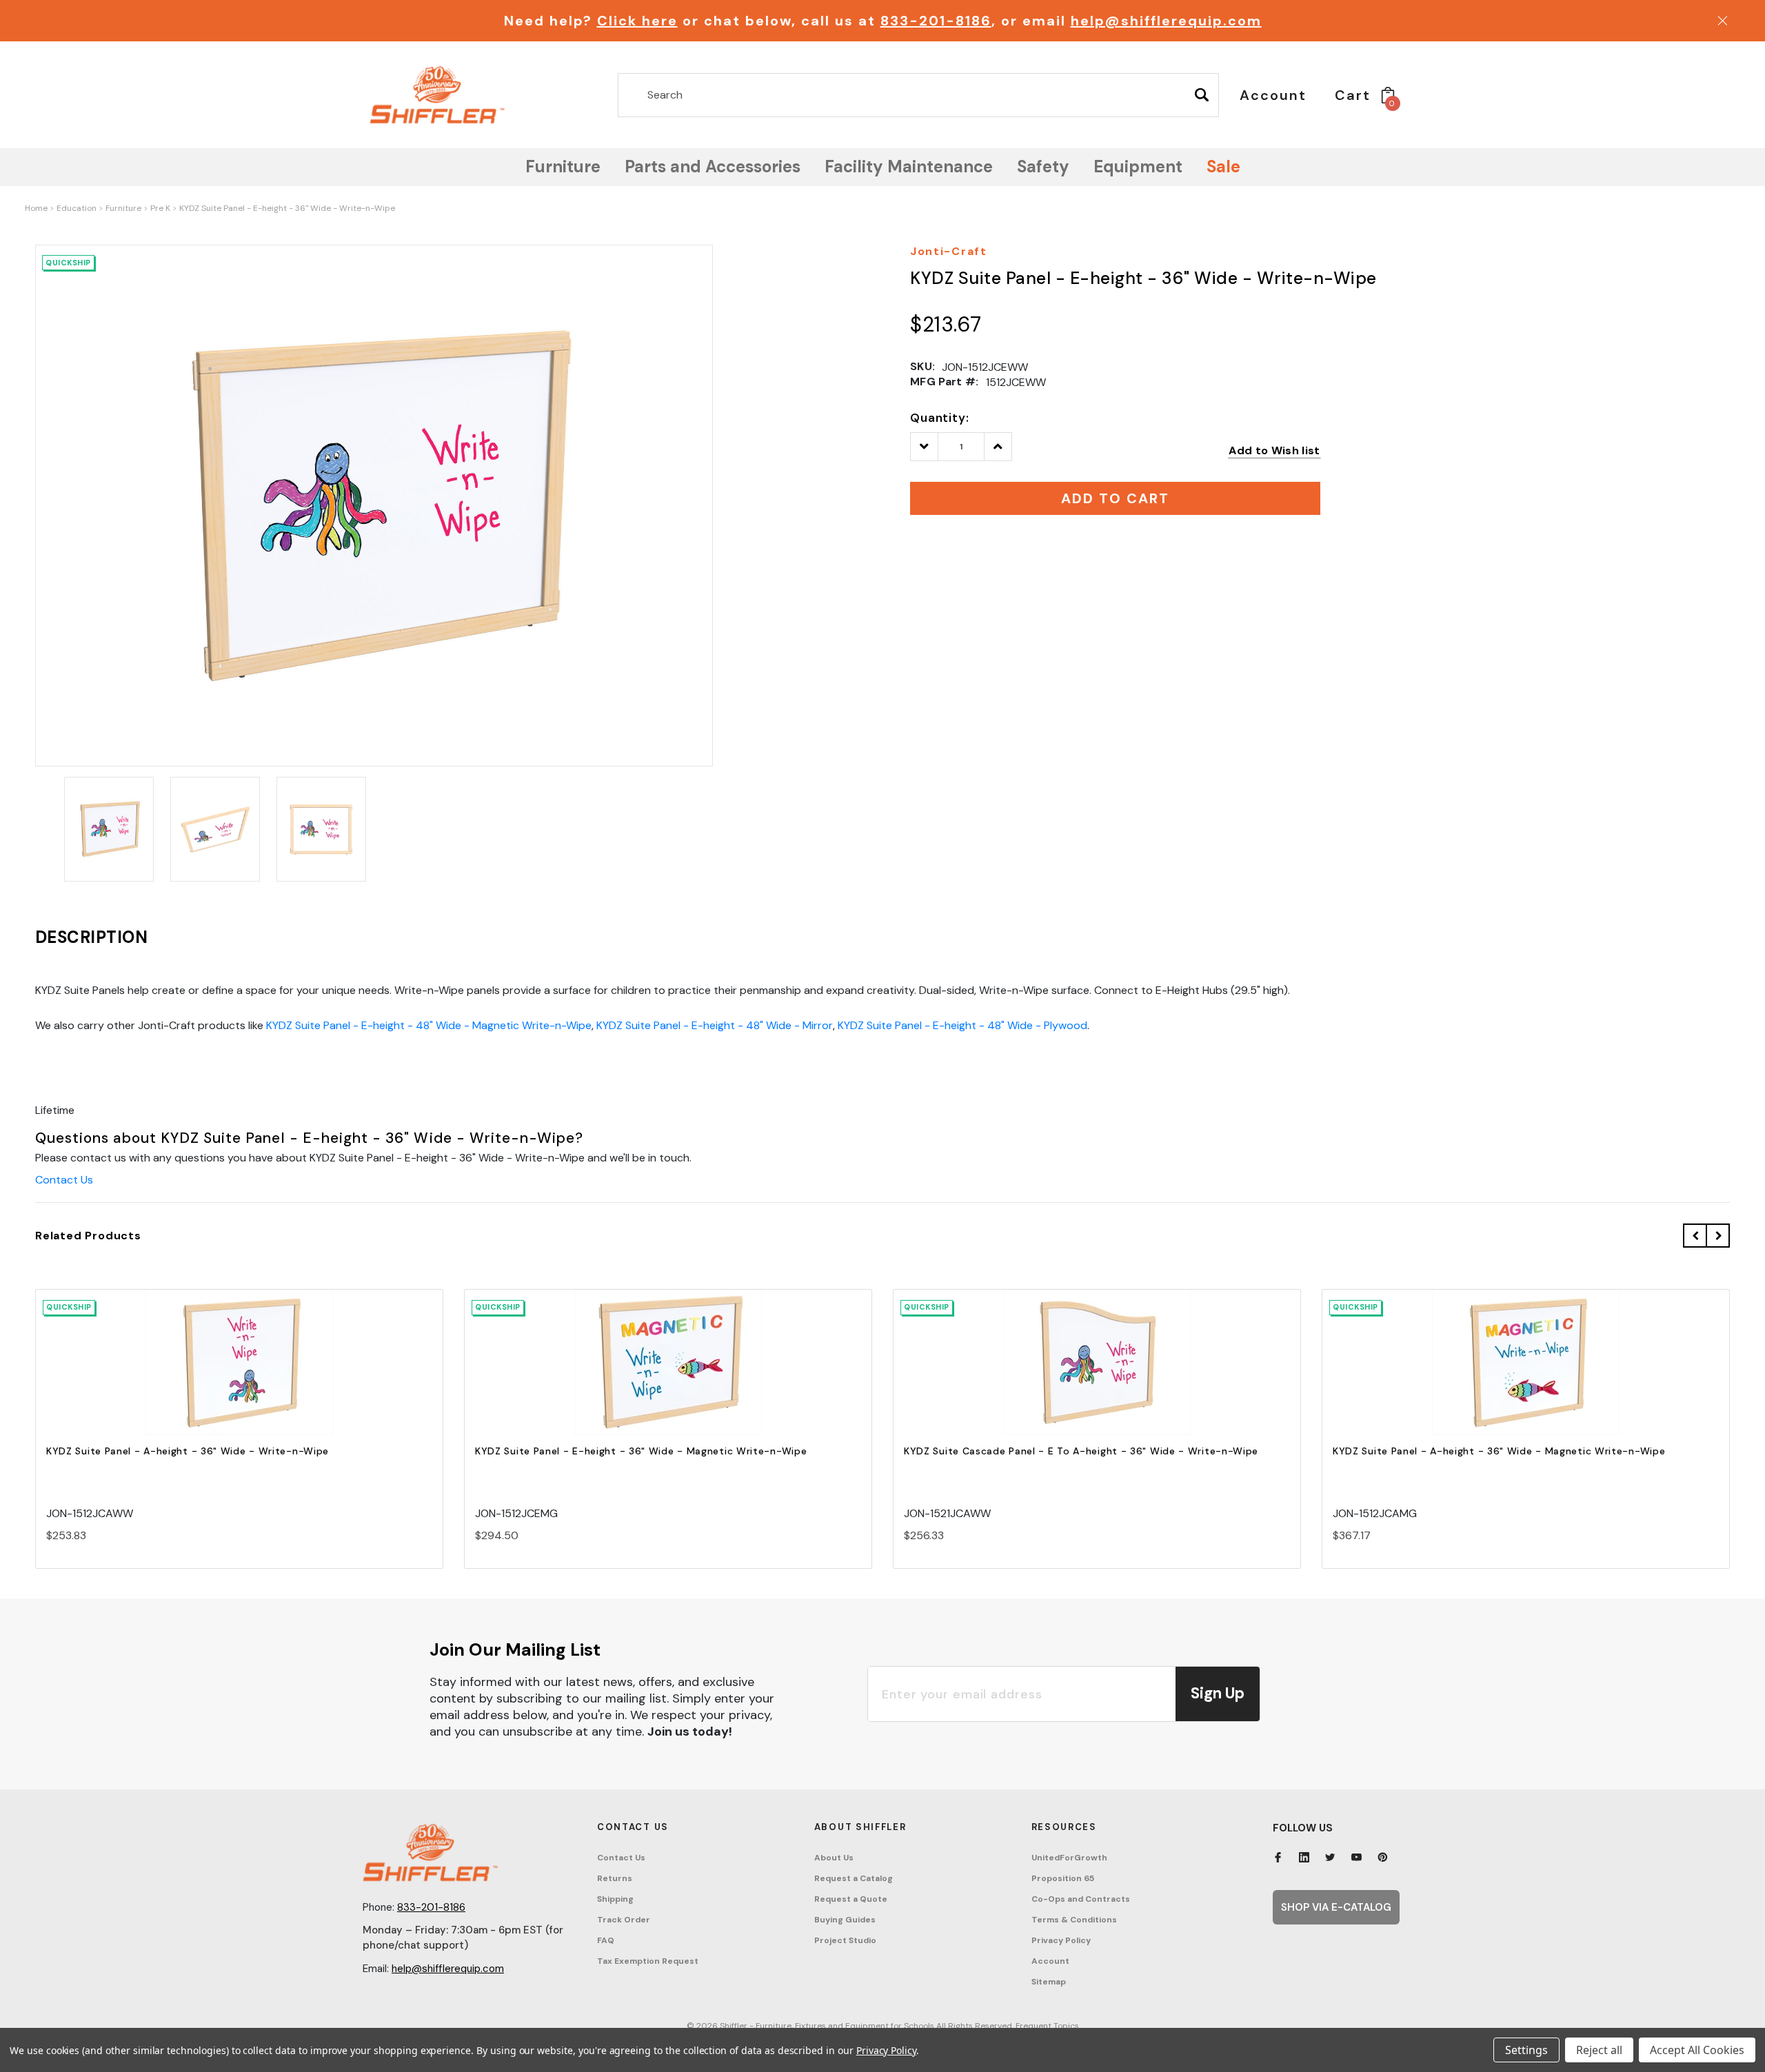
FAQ (606, 1940)
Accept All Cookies (1697, 2050)
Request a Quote (851, 1899)
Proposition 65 (1063, 1878)
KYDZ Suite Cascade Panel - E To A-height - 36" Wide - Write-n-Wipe (1081, 1451)
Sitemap (1049, 1982)
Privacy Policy (1061, 1940)
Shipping (615, 1899)
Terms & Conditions (1074, 1920)
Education (77, 208)
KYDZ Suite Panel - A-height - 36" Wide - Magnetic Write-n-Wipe (1499, 1451)
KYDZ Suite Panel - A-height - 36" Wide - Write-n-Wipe (188, 1451)
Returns (615, 1878)
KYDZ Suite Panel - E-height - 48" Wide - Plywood (962, 1025)
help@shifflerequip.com (1166, 21)
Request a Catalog (854, 1878)
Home (36, 208)
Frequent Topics (1047, 2026)
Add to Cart (239, 1374)
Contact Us (64, 1180)
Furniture (123, 208)
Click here (637, 21)
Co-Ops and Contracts (1081, 1899)
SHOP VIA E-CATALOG (1336, 1907)
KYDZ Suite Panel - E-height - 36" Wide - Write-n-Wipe (287, 208)
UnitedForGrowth (1069, 1858)
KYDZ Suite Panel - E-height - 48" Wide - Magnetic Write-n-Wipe (429, 1025)
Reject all (1599, 2050)
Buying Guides (845, 1920)
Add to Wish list (1274, 450)
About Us (834, 1858)
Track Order (624, 1920)
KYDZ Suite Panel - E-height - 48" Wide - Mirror (715, 1025)
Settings (1526, 2050)
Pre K (160, 208)
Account (1050, 1961)
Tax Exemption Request (648, 1961)
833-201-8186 (936, 21)
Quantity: (940, 418)
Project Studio (845, 1940)
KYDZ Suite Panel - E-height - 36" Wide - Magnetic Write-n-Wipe (641, 1451)
